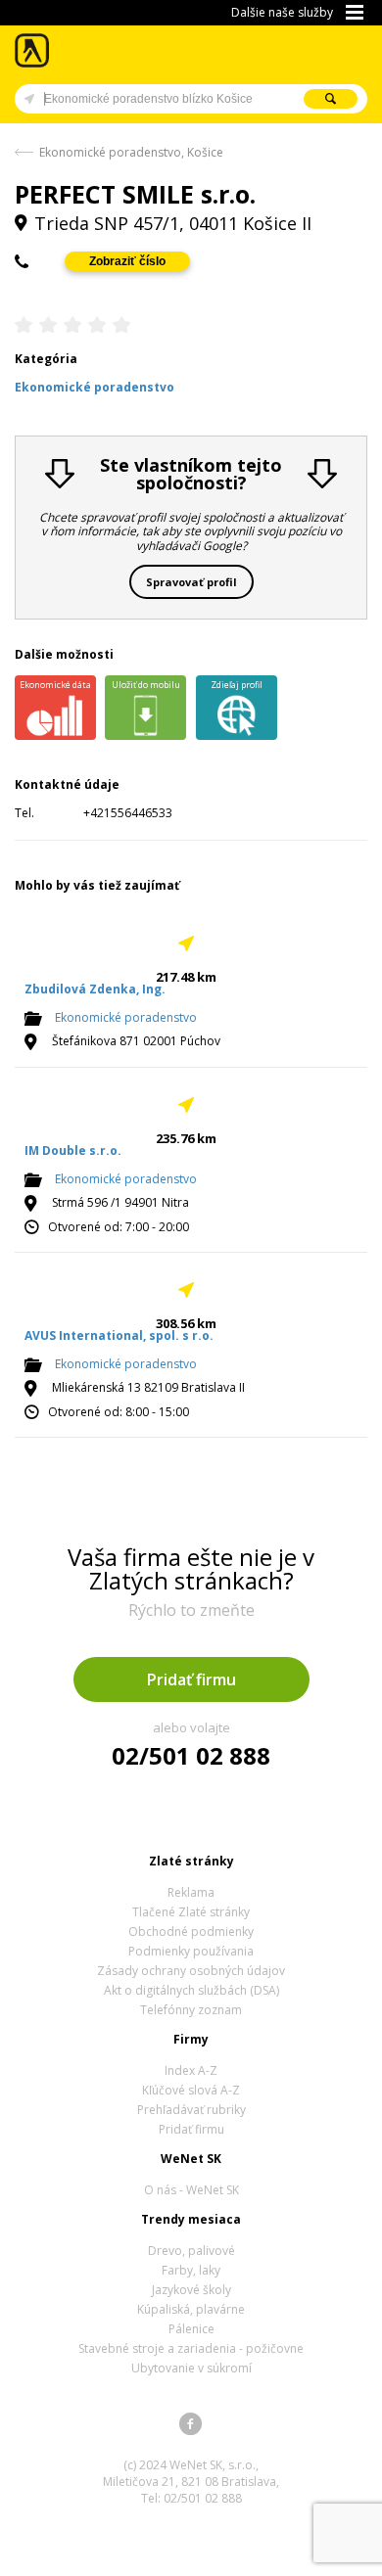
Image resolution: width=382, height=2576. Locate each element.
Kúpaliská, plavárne (191, 2309)
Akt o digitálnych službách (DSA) (191, 1990)
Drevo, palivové (191, 2251)
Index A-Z (191, 2070)
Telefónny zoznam (191, 2010)
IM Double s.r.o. (73, 1150)
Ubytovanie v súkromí (191, 2368)
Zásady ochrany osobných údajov (191, 1971)
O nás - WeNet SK (191, 2190)
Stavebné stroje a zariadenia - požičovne (191, 2348)
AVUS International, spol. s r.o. (119, 1335)
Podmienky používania (191, 1951)
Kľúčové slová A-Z (191, 2090)
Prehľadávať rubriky (191, 2110)
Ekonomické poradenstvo (126, 1018)
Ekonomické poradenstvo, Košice (131, 152)
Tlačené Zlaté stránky (191, 1912)
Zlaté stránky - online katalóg (33, 50)
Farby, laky (191, 2270)
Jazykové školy (191, 2290)
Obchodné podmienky (191, 1932)
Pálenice (191, 2329)
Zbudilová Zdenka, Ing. (95, 989)
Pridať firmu (191, 1679)
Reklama (191, 1892)
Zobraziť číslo (127, 261)
